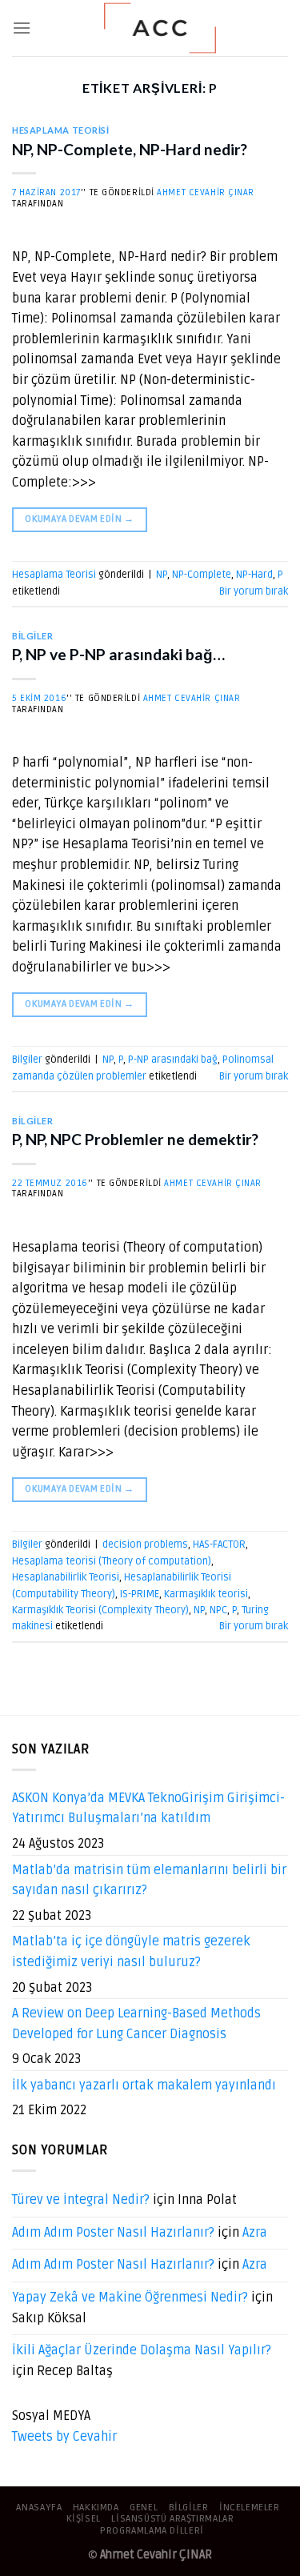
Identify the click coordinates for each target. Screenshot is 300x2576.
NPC (218, 1610)
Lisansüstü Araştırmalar (172, 2519)
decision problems (145, 1544)
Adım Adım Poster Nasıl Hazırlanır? (113, 2233)
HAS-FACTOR (219, 1544)
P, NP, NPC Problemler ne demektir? (135, 1139)
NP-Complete (202, 575)
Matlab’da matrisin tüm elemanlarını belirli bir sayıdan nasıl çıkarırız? (149, 1881)
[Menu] (22, 28)
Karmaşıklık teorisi (206, 1594)
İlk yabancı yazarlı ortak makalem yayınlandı (144, 2085)
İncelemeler (250, 2508)
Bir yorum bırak (254, 591)
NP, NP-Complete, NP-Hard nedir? (130, 149)
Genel (144, 2508)
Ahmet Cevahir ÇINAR (206, 192)
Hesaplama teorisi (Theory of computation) (112, 1561)
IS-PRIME (140, 1594)
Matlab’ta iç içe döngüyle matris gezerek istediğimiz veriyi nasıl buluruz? (131, 1952)
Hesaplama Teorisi (61, 130)
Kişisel (84, 2519)
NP (162, 575)
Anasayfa (39, 2508)
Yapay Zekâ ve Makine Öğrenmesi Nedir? (130, 2298)
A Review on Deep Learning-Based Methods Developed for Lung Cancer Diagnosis (136, 2024)
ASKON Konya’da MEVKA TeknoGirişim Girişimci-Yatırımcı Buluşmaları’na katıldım (148, 1809)
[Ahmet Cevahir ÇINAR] (160, 28)
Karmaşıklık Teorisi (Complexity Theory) (100, 1610)
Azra (255, 2233)
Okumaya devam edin (79, 519)
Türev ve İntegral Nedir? (81, 2200)
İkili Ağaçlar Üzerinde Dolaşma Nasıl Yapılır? (142, 2350)
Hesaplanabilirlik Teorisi (66, 1577)
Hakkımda (96, 2508)
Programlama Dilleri (152, 2531)
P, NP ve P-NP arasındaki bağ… (118, 654)
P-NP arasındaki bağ (173, 1060)
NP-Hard (254, 575)
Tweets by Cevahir (64, 2437)
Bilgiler (32, 636)
